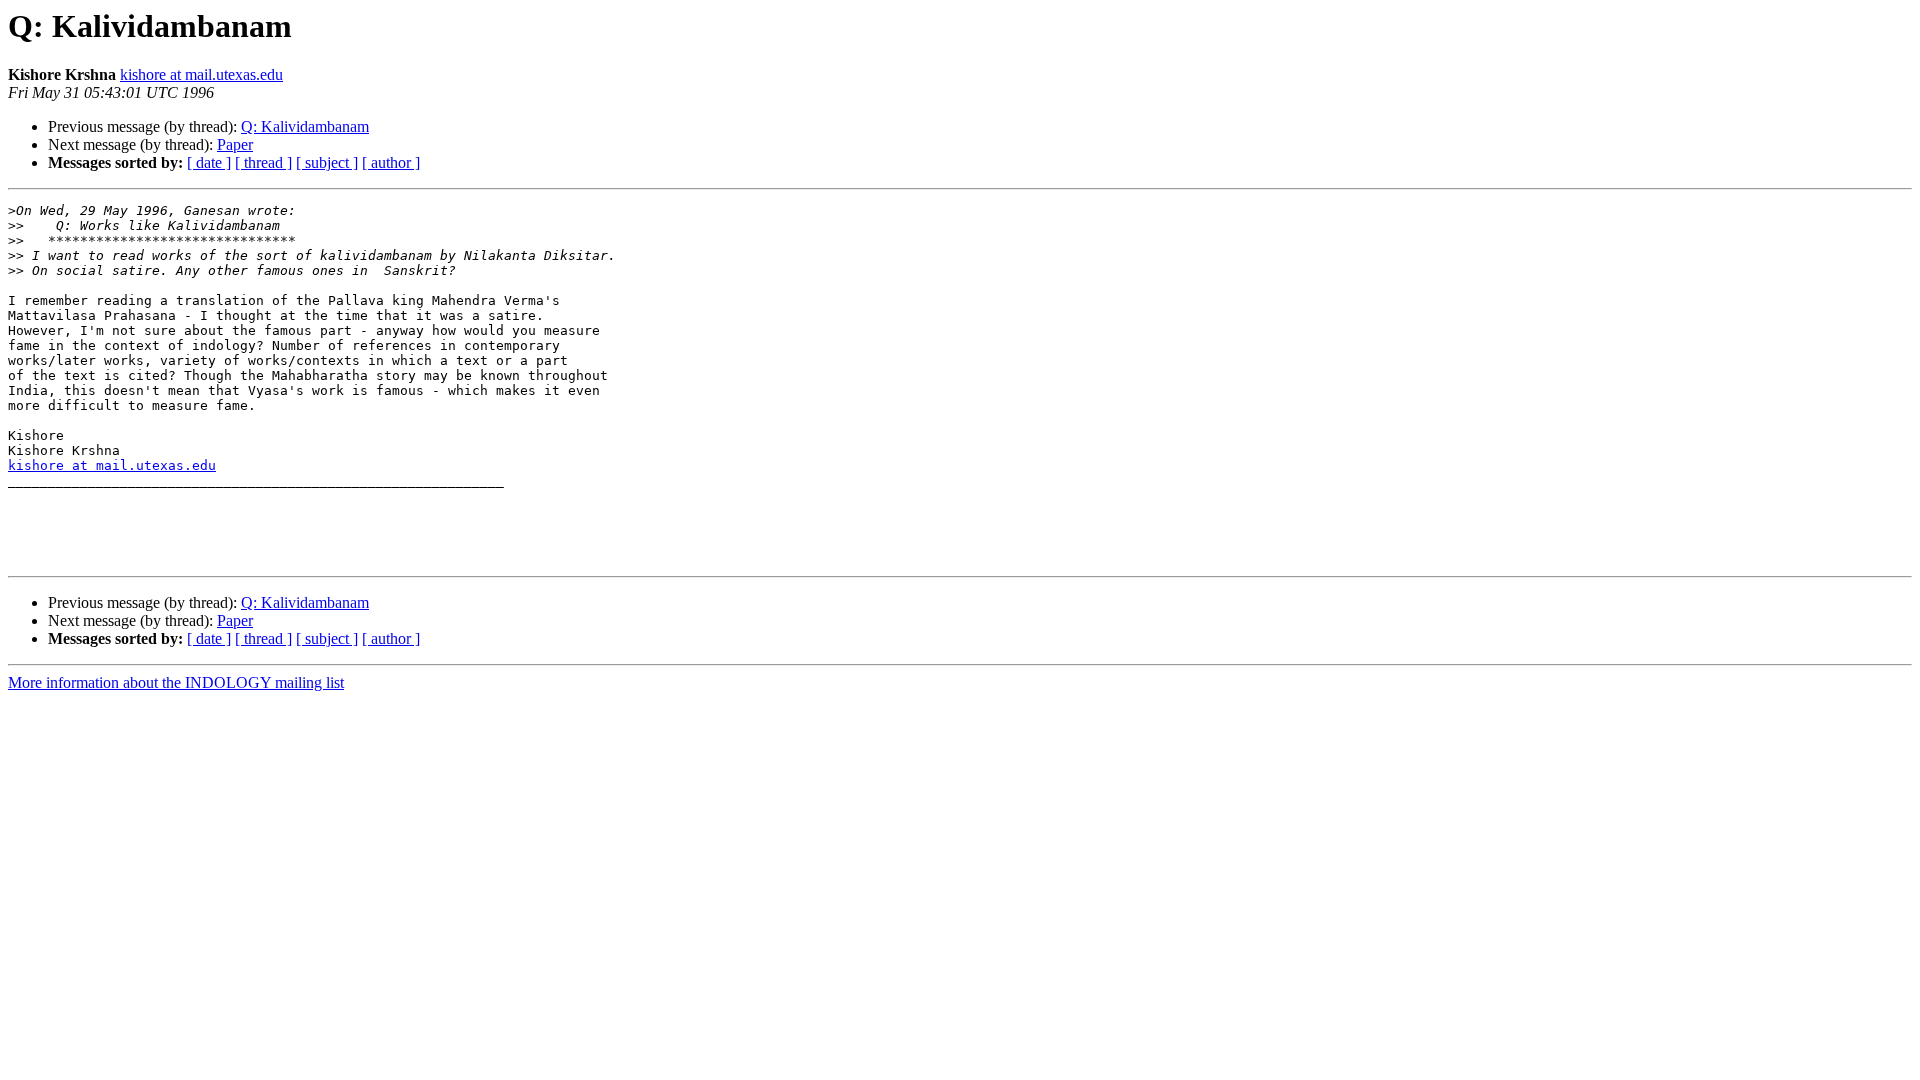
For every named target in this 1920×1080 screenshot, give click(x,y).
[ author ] (391, 162)
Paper (235, 144)
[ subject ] (327, 162)
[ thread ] (263, 162)
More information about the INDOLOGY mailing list (176, 682)
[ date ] (209, 162)
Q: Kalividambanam (305, 126)
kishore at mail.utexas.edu (201, 74)
